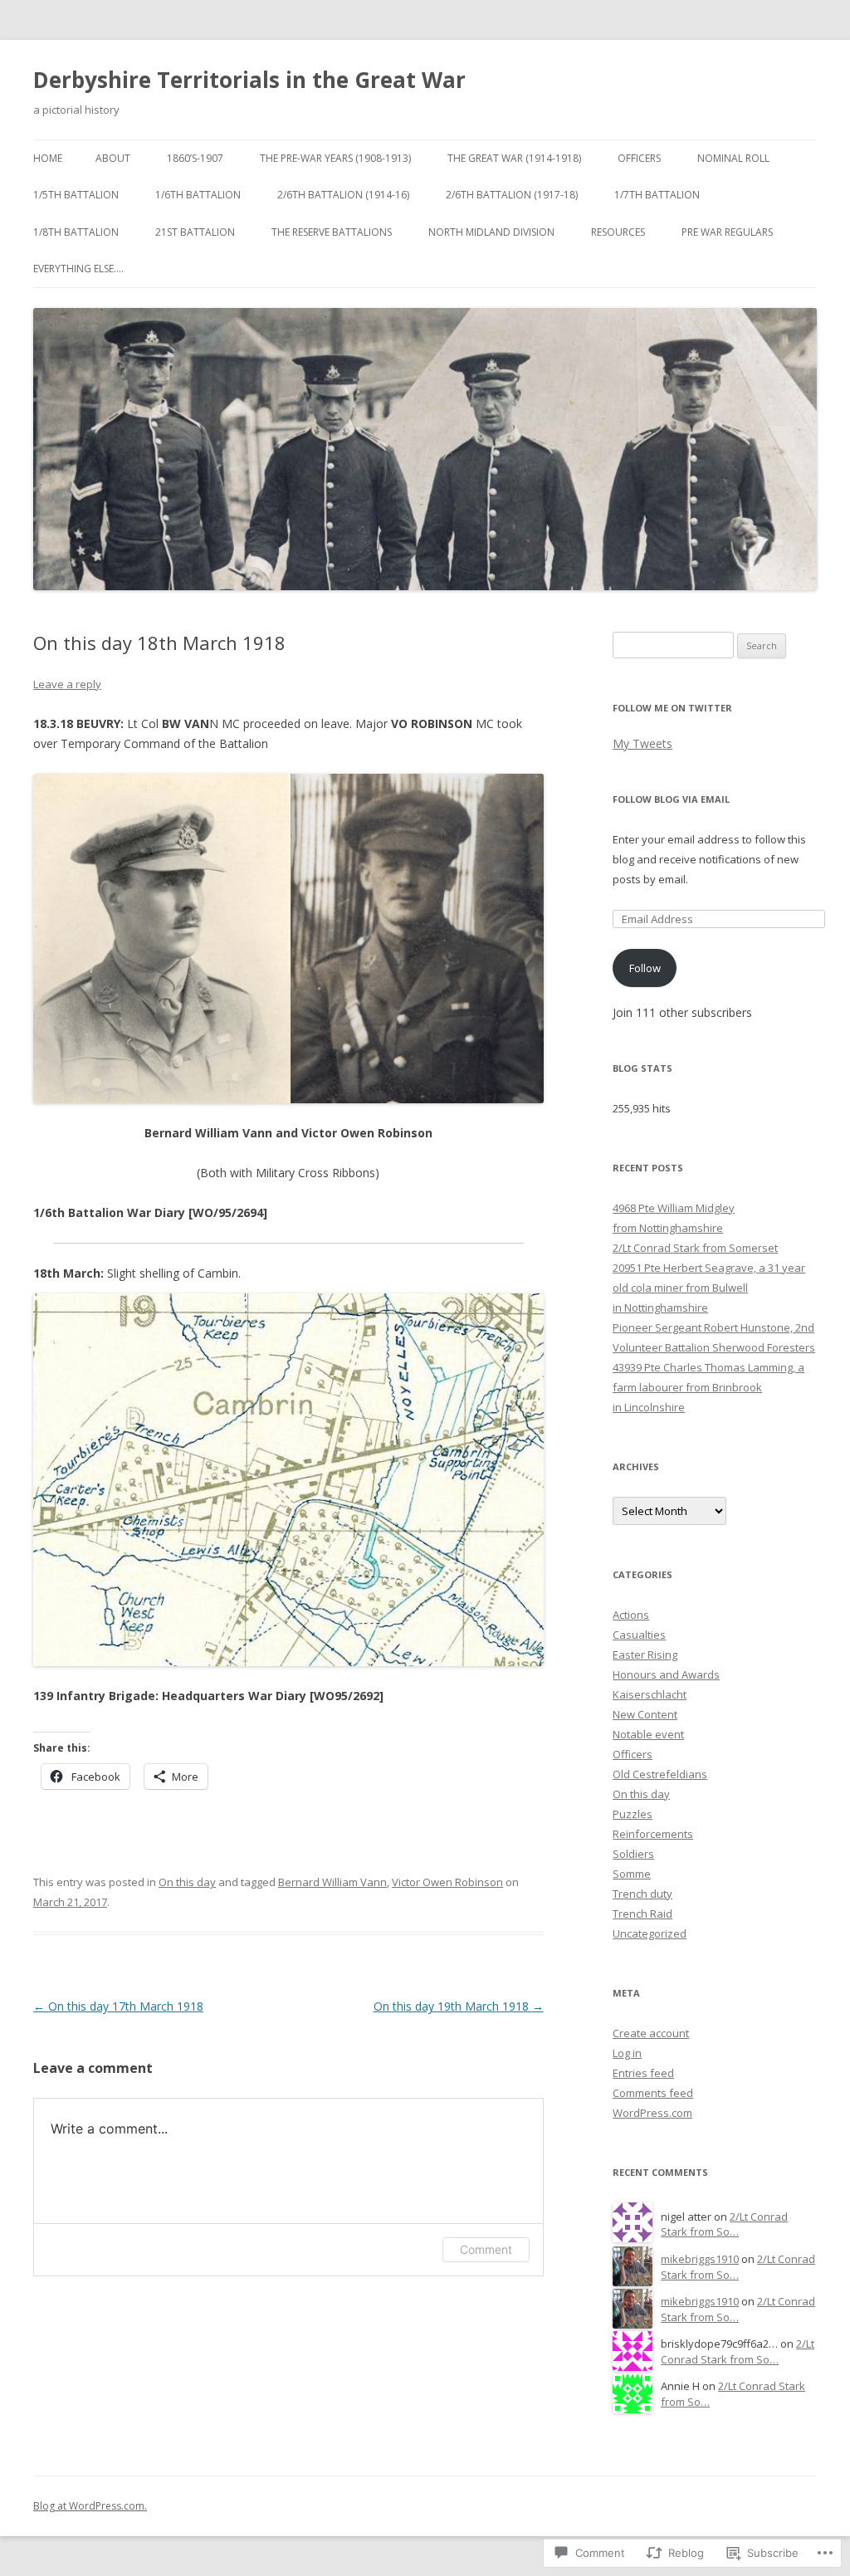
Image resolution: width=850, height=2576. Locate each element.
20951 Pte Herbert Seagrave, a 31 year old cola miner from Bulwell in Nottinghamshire (709, 1288)
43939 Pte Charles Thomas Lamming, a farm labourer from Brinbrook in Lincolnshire (708, 1387)
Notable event (648, 1734)
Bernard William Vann (332, 1882)
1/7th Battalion (657, 195)
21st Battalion (195, 232)
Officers (639, 158)
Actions (631, 1615)
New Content (645, 1714)
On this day (187, 1882)
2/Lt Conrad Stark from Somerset (695, 1248)
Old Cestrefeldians (660, 1774)
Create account (651, 2033)
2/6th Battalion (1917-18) (512, 195)
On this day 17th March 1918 (118, 2006)
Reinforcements (653, 1834)
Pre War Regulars (727, 232)
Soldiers (633, 1854)
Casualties (639, 1635)
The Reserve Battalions (332, 232)
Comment (486, 2249)
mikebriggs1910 (700, 2259)
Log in (627, 2053)
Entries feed (643, 2073)
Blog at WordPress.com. (90, 2506)
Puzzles (633, 1814)
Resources (618, 232)
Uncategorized (650, 1933)
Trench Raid (642, 1914)
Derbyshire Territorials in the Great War (249, 80)
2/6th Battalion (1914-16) (343, 195)
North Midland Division (491, 232)
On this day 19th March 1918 (459, 2006)
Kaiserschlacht (650, 1694)
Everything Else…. (78, 269)
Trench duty (642, 1894)
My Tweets (642, 743)
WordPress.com (652, 2113)
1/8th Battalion (76, 232)
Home (48, 158)
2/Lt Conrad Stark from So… (724, 2224)
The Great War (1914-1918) (514, 158)
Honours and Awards (666, 1674)
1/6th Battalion (198, 195)
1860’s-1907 (195, 158)
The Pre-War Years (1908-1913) (335, 158)
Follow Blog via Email (671, 799)
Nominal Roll (733, 158)
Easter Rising (645, 1655)
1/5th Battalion (76, 195)
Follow (645, 968)
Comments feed (653, 2093)
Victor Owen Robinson (447, 1882)
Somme (632, 1874)
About (113, 158)
